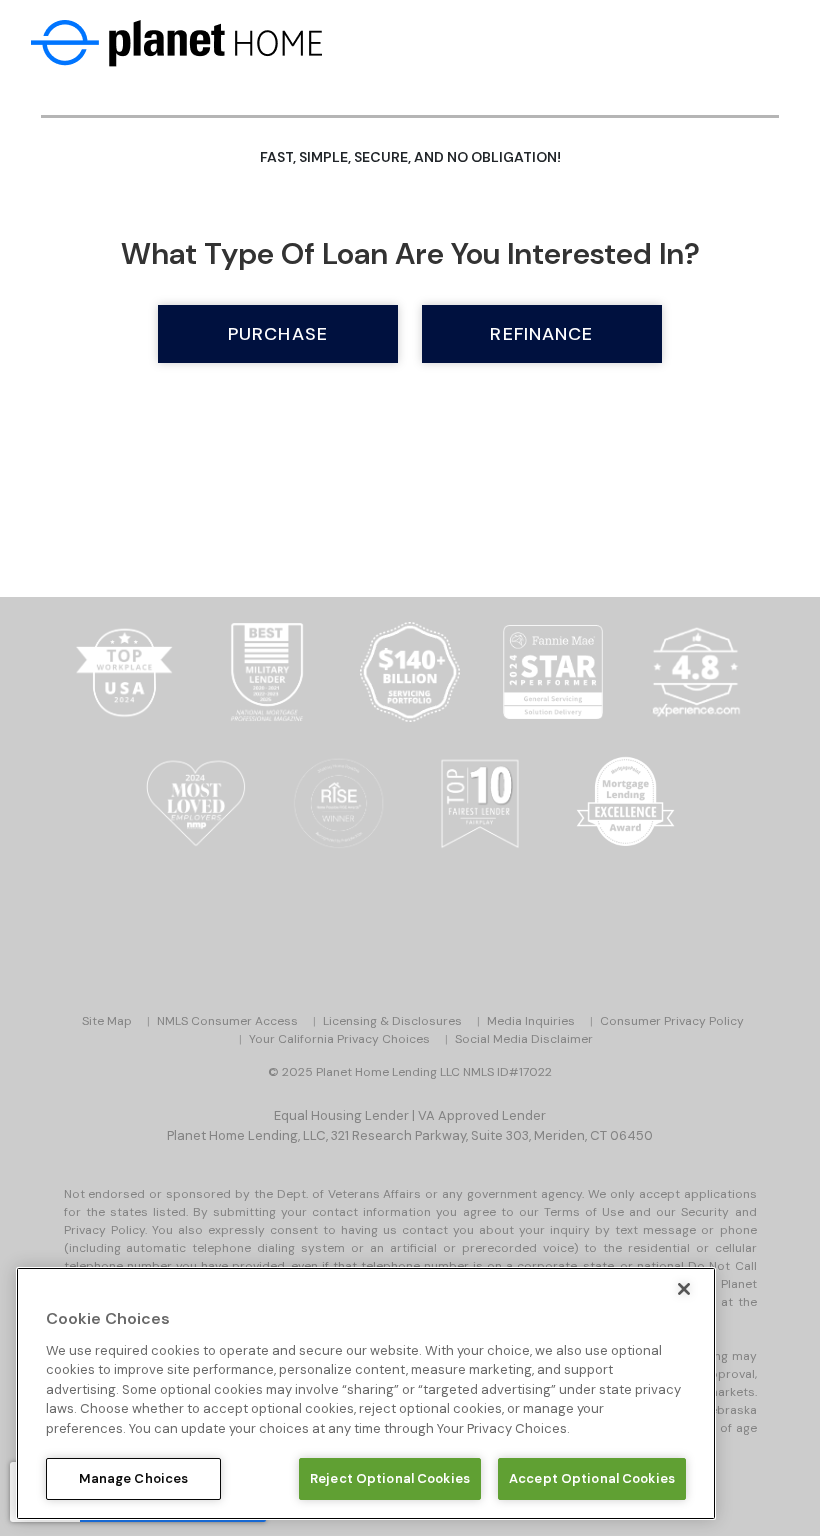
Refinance (541, 334)
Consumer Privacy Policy (672, 1021)
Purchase (278, 334)
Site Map (107, 1021)
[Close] (684, 1289)
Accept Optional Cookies (592, 1478)
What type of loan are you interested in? (410, 253)
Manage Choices (134, 1478)
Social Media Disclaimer (524, 1039)
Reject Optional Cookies (390, 1478)
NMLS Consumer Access (227, 1021)
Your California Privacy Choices (339, 1039)
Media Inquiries (531, 1021)
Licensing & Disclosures (392, 1021)
